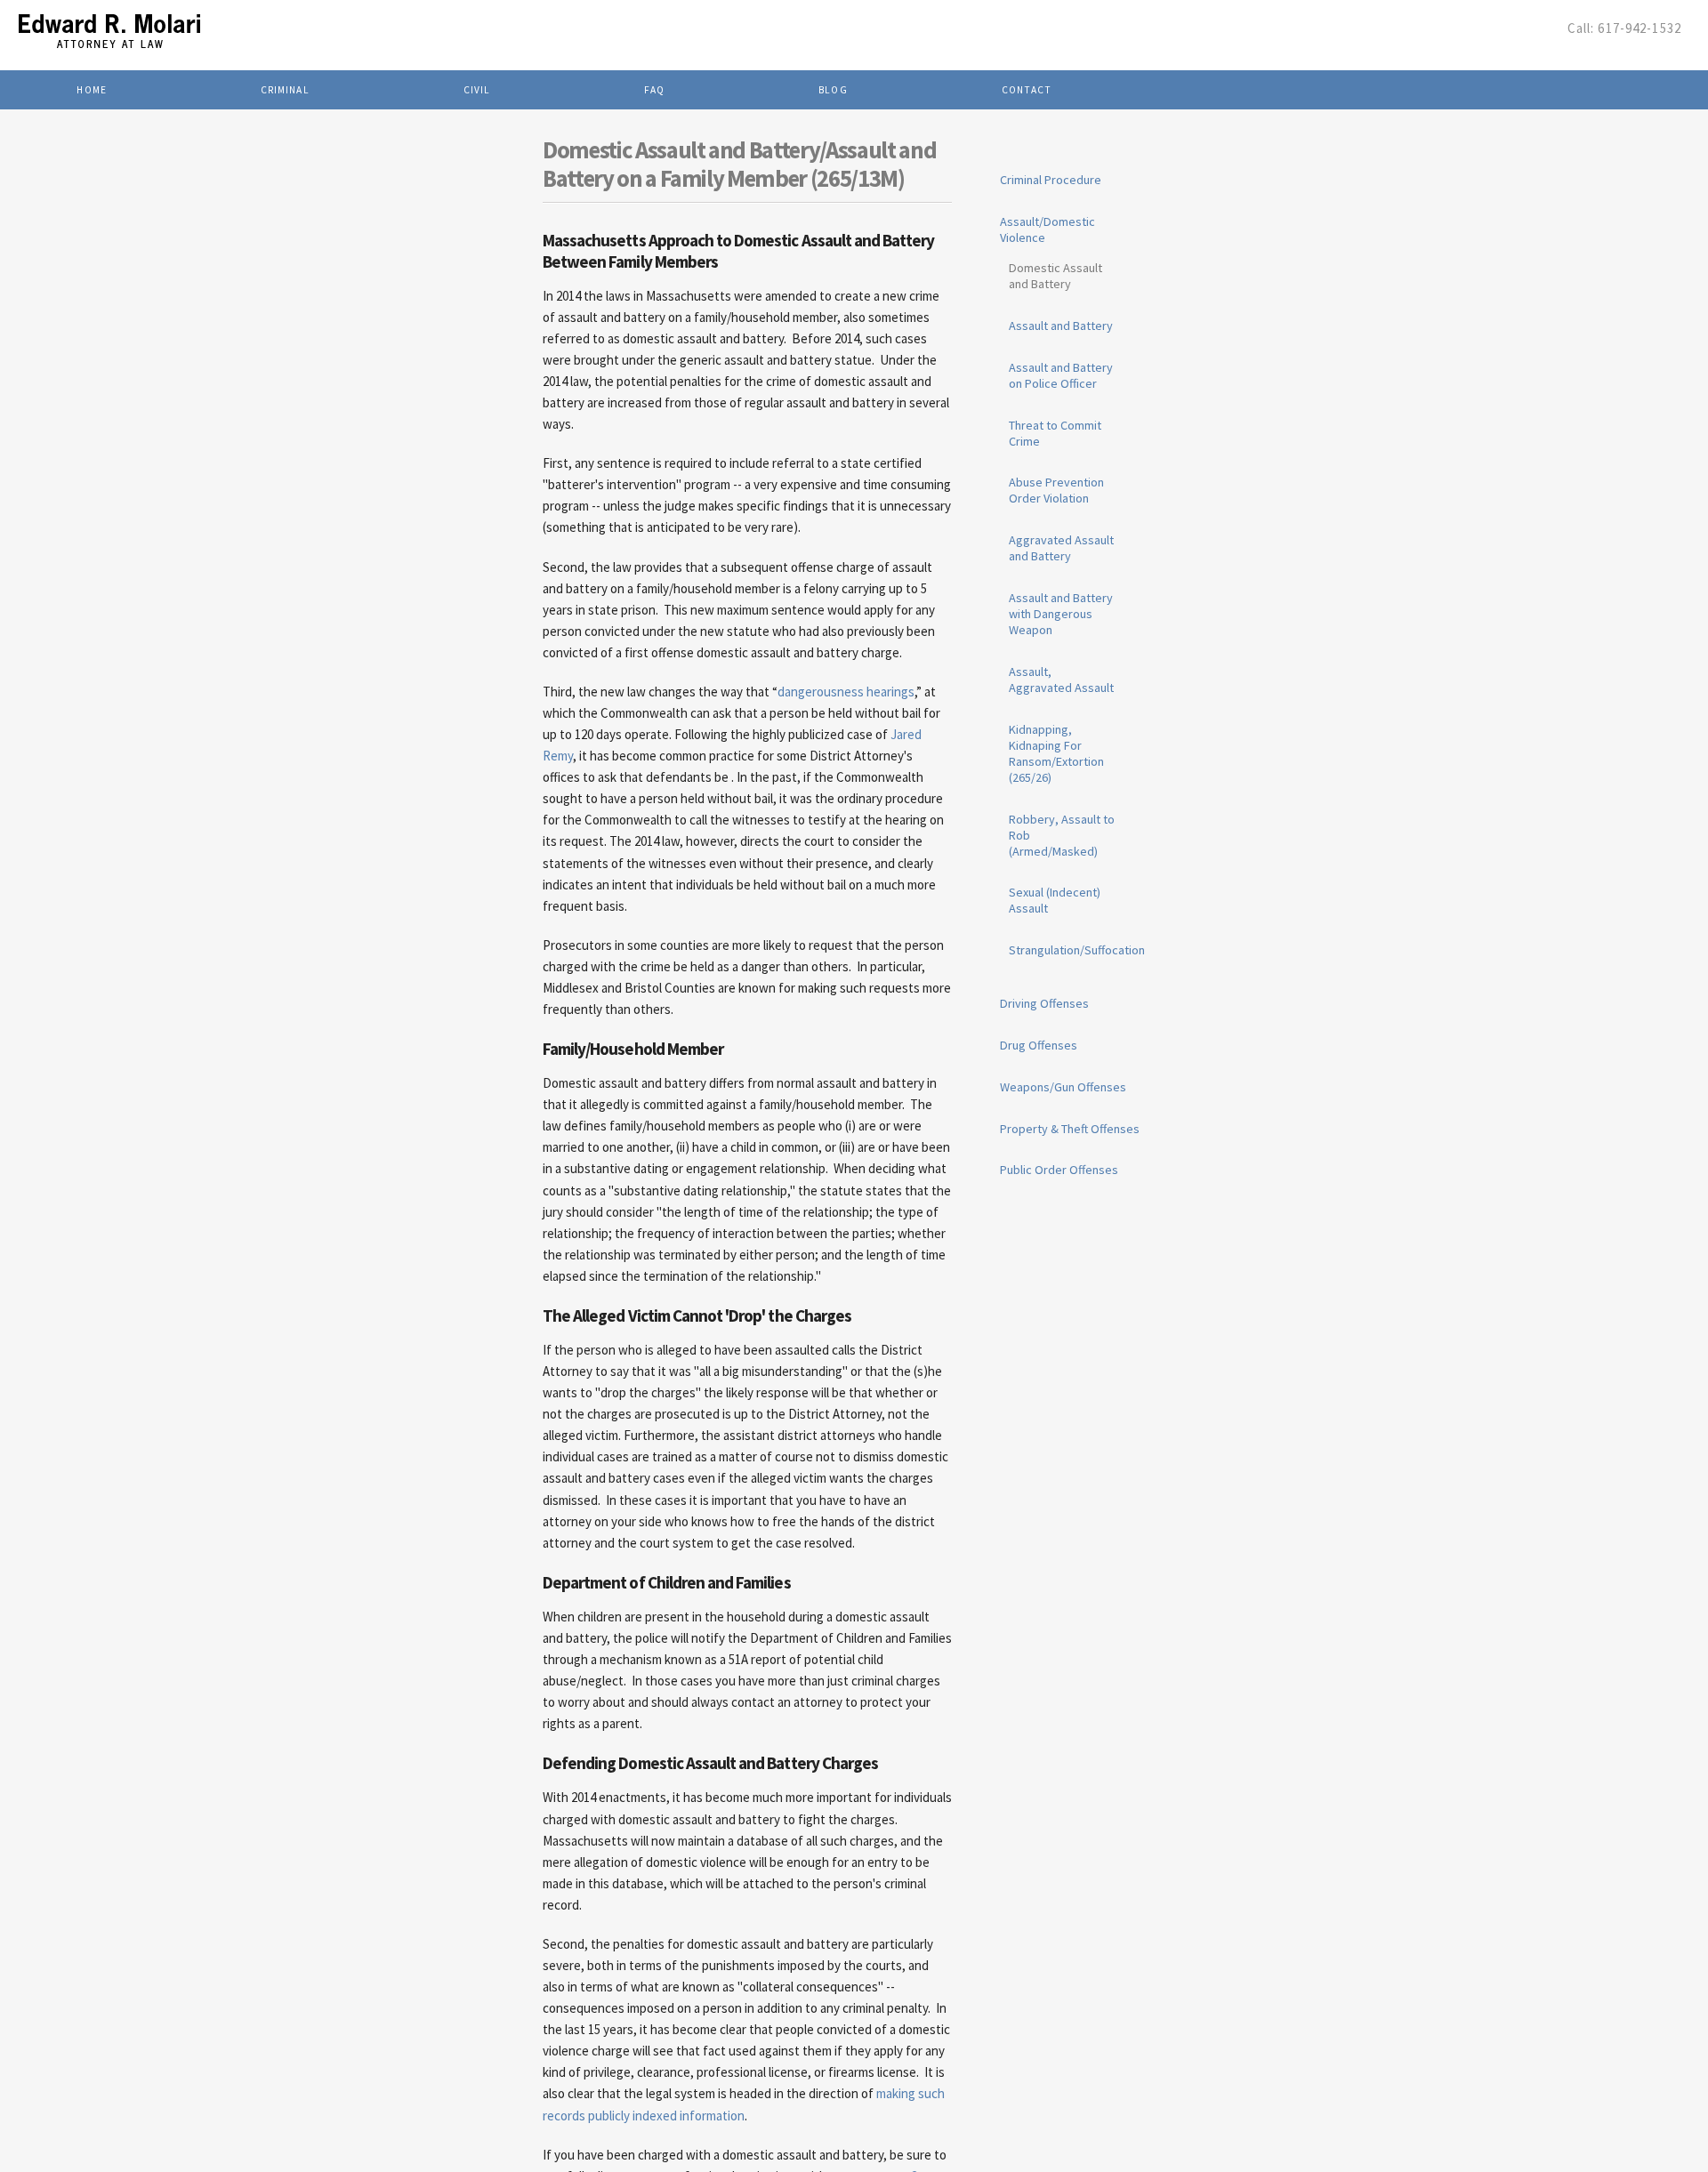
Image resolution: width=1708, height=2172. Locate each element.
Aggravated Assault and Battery (1061, 548)
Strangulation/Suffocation (1077, 950)
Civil (477, 90)
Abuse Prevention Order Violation (1056, 490)
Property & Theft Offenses (1070, 1129)
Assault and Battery (1061, 326)
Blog (833, 90)
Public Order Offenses (1059, 1170)
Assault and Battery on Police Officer (1061, 375)
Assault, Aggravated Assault (1061, 680)
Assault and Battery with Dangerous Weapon (1061, 614)
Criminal (285, 90)
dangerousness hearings (846, 692)
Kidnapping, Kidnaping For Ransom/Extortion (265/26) (1056, 753)
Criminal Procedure (1051, 180)
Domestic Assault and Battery (1055, 276)
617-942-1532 (1640, 28)
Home (92, 90)
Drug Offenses (1039, 1045)
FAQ (654, 90)
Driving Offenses (1044, 1003)
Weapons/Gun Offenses (1063, 1087)
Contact (1027, 90)
